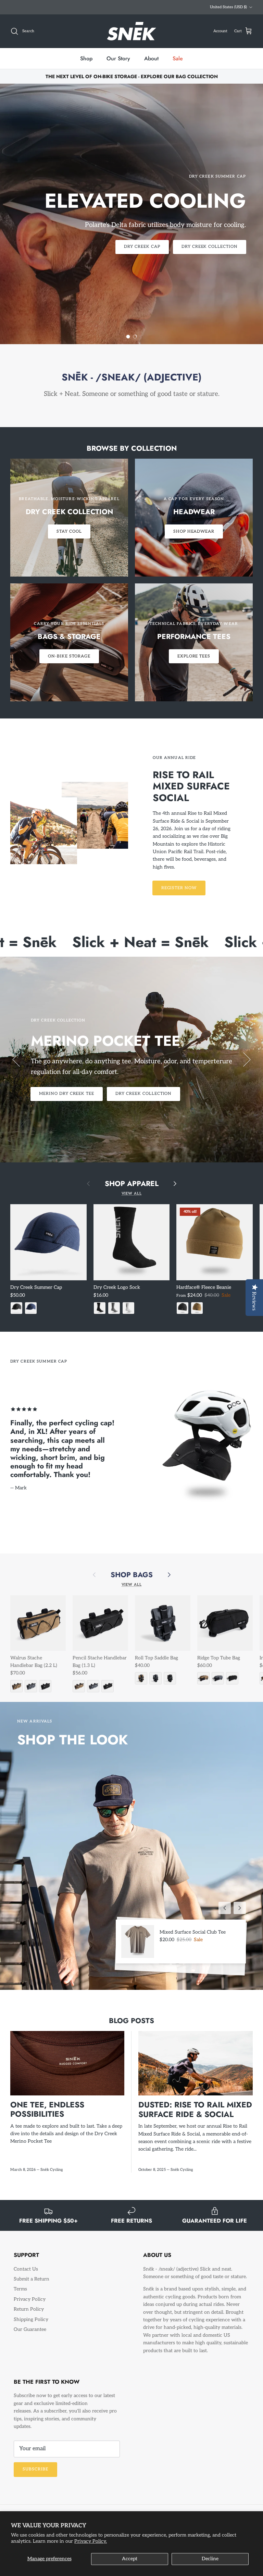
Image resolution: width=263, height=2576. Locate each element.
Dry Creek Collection (210, 252)
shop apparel (132, 1189)
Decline (210, 2559)
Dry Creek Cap (142, 252)
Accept (130, 2559)
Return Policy (29, 2315)
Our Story (118, 64)
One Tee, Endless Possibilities (47, 2115)
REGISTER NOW (179, 893)
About (151, 64)
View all (132, 1199)
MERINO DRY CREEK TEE (67, 1099)
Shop (86, 64)
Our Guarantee (30, 2335)
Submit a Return (32, 2285)
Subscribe (35, 2475)
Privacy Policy (30, 2305)
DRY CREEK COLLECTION (143, 1099)
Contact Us (26, 2275)
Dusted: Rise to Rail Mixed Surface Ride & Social (195, 2115)
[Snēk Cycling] (131, 37)
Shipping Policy (31, 2325)
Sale (178, 64)
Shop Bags (132, 1581)
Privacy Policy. (91, 2541)
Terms (20, 2295)
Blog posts (131, 2027)
